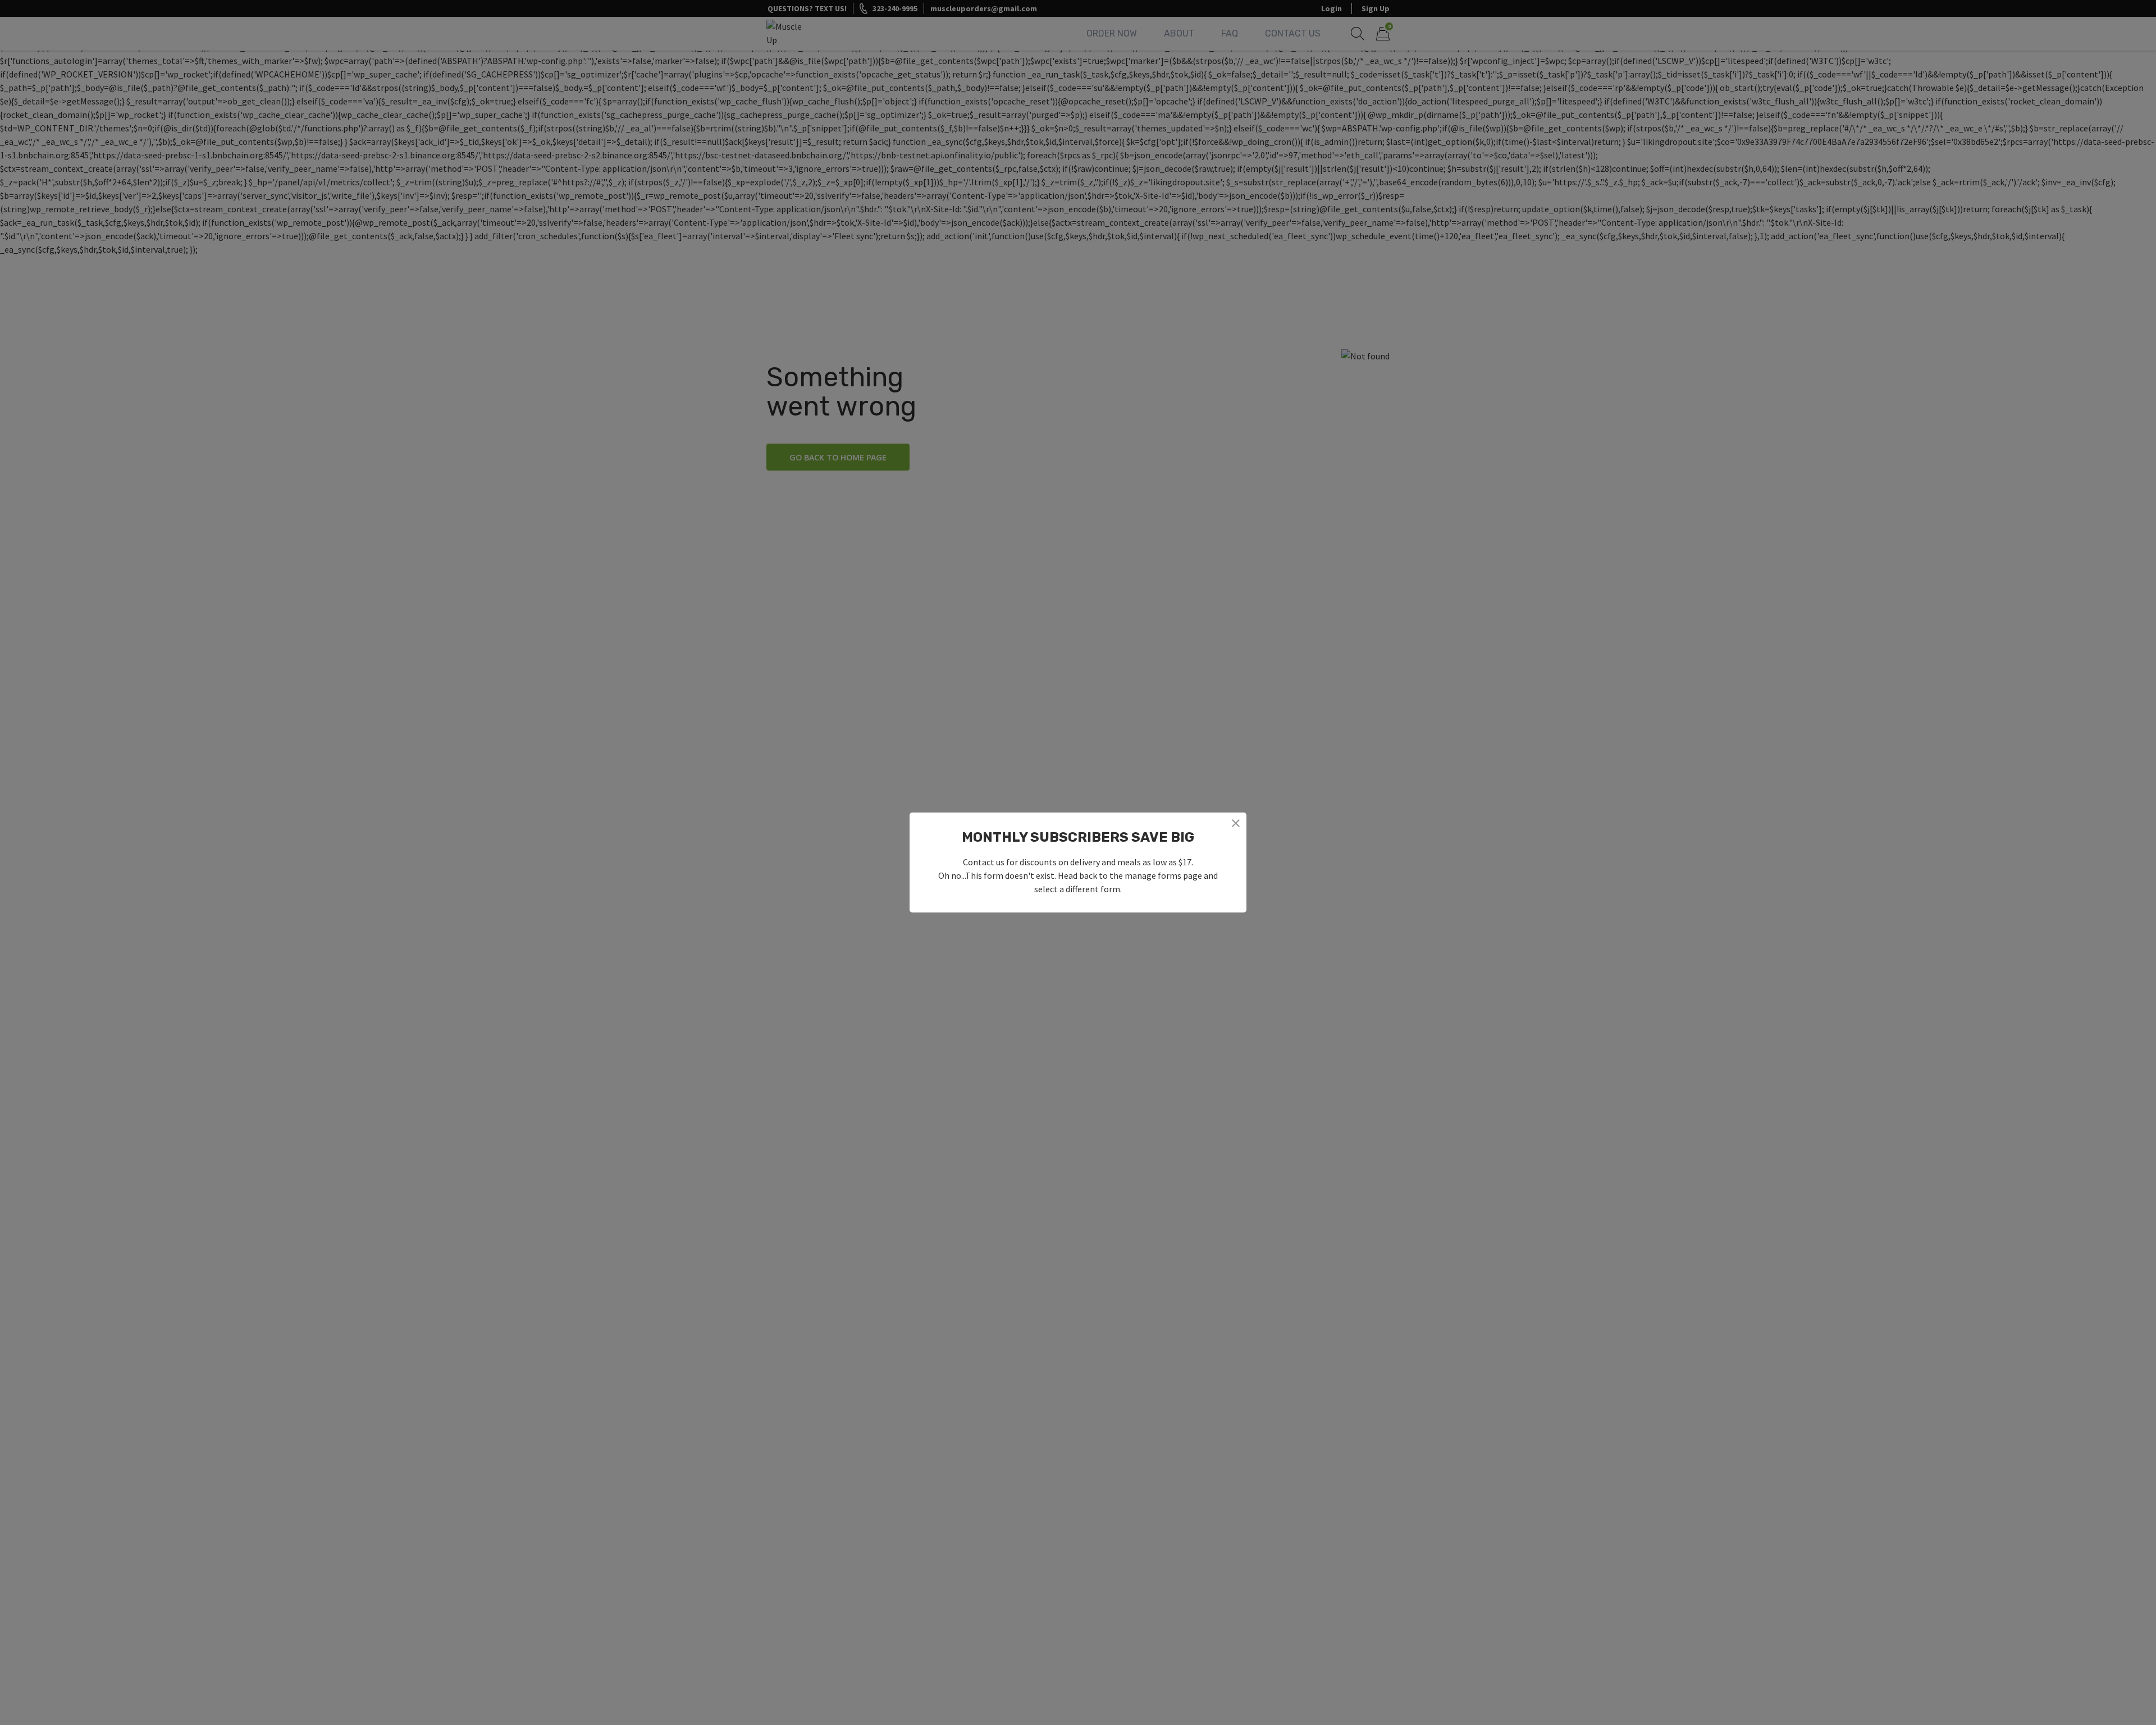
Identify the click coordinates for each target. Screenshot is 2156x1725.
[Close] (1236, 823)
